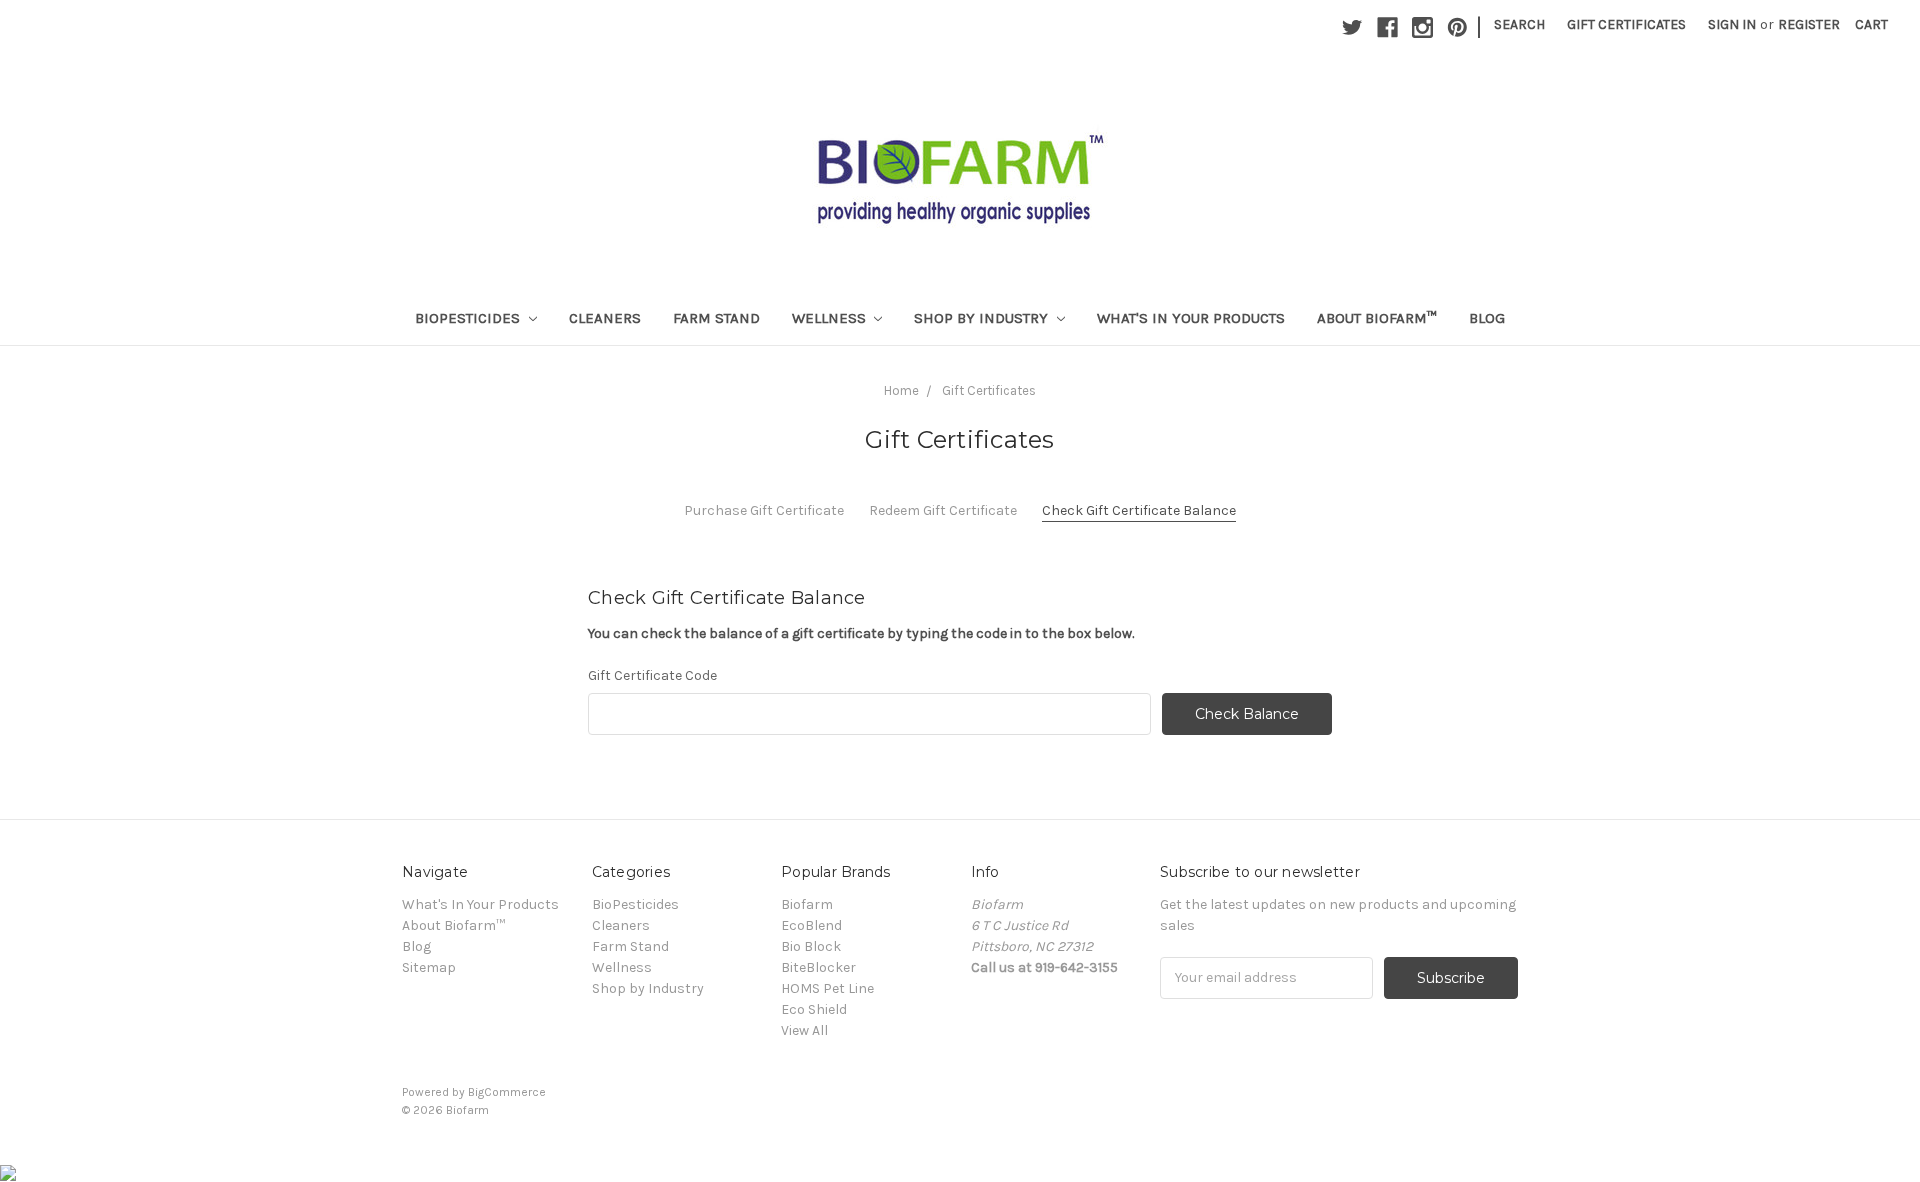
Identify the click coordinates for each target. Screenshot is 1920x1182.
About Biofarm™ (1377, 318)
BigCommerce (507, 1092)
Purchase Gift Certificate (764, 510)
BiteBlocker (818, 967)
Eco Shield (814, 1009)
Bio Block (811, 946)
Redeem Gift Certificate (943, 510)
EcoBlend (811, 925)
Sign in (1732, 24)
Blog (1487, 318)
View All (804, 1030)
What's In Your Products (1191, 318)
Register (1809, 24)
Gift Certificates (1626, 24)
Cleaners (605, 318)
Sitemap (429, 967)
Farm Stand (716, 318)
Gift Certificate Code (652, 675)
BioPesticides (469, 318)
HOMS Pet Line (827, 988)
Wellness (831, 318)
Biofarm (807, 904)
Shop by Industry (983, 318)
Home (901, 390)
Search (1519, 24)
